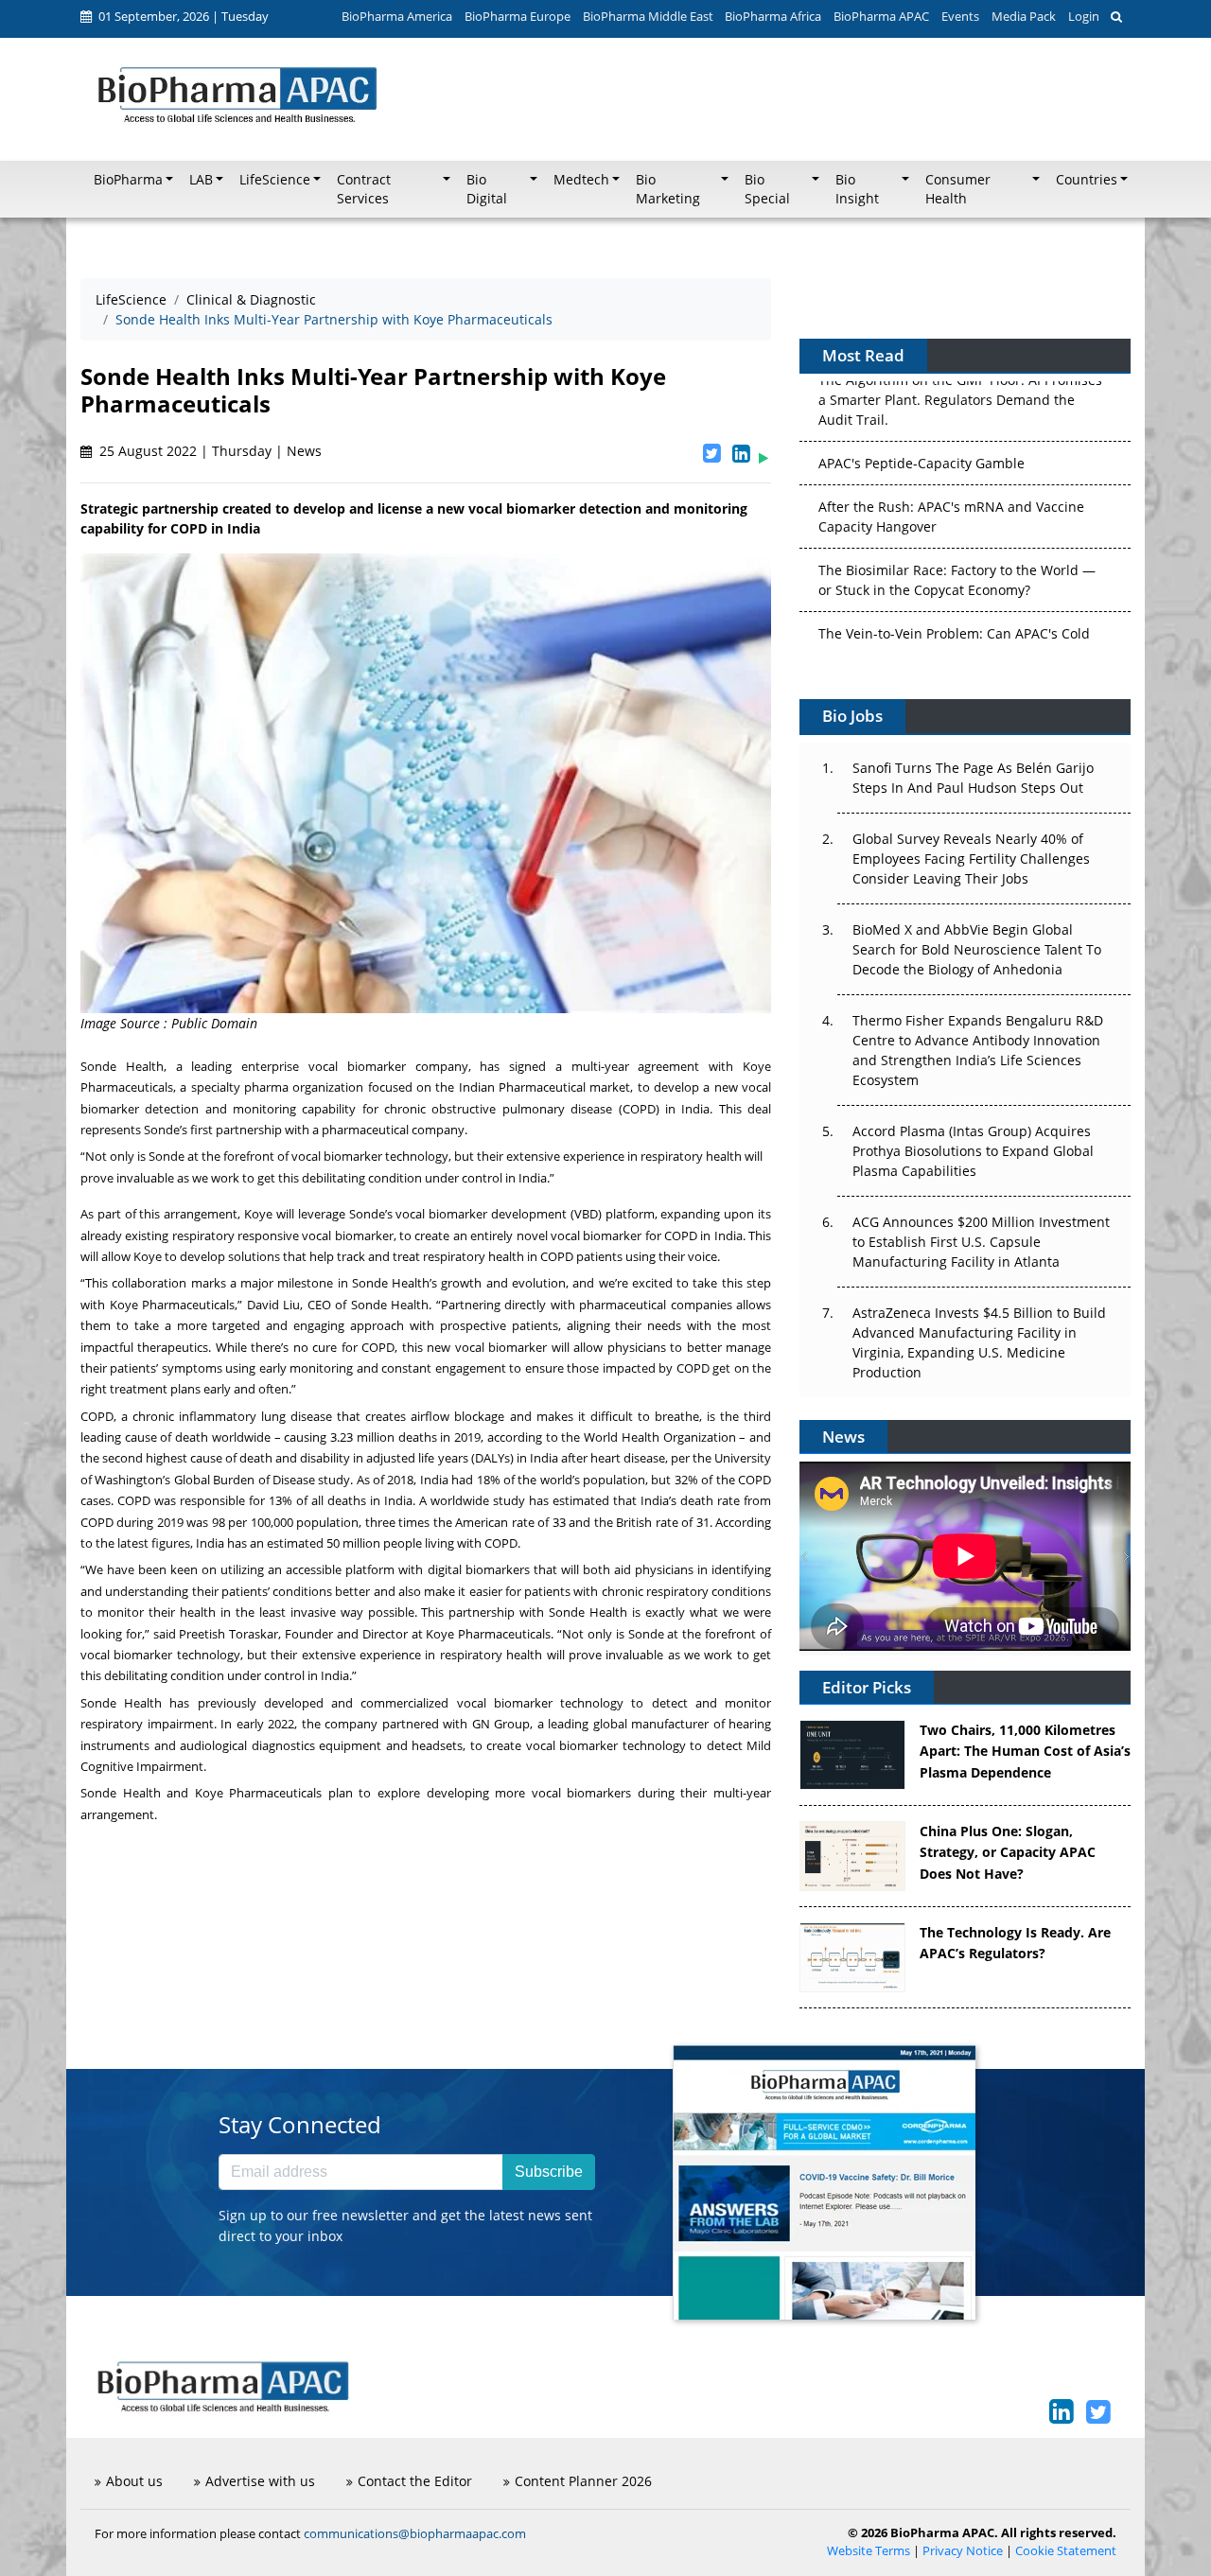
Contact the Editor (415, 2481)
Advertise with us (260, 2481)
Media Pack (1024, 16)
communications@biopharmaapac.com (415, 2533)
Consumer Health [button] (958, 189)
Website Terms (869, 2551)
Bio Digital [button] (487, 189)
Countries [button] (1087, 180)
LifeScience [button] (275, 180)
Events (960, 16)
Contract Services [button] (364, 189)
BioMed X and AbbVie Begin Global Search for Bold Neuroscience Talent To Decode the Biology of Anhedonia (977, 949)
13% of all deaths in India (341, 1500)
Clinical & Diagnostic (251, 299)
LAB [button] (201, 180)
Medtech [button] (581, 180)
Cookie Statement (1066, 2551)
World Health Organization (659, 1437)
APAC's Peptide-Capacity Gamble (921, 393)
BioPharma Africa (773, 16)
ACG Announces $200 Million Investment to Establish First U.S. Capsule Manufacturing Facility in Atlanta (981, 1242)
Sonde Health (122, 1066)
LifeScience (131, 299)
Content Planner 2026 (583, 2481)
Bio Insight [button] (857, 189)
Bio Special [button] (767, 189)
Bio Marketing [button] (668, 189)
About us (134, 2481)
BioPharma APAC (881, 16)
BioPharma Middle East (648, 16)
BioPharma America (397, 16)
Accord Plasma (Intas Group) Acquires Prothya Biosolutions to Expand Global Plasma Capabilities (973, 1151)
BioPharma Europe (518, 16)
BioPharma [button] (128, 180)
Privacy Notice (963, 2551)
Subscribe (549, 2172)
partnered (411, 1724)
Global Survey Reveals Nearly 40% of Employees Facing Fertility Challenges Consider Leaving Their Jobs (971, 859)
